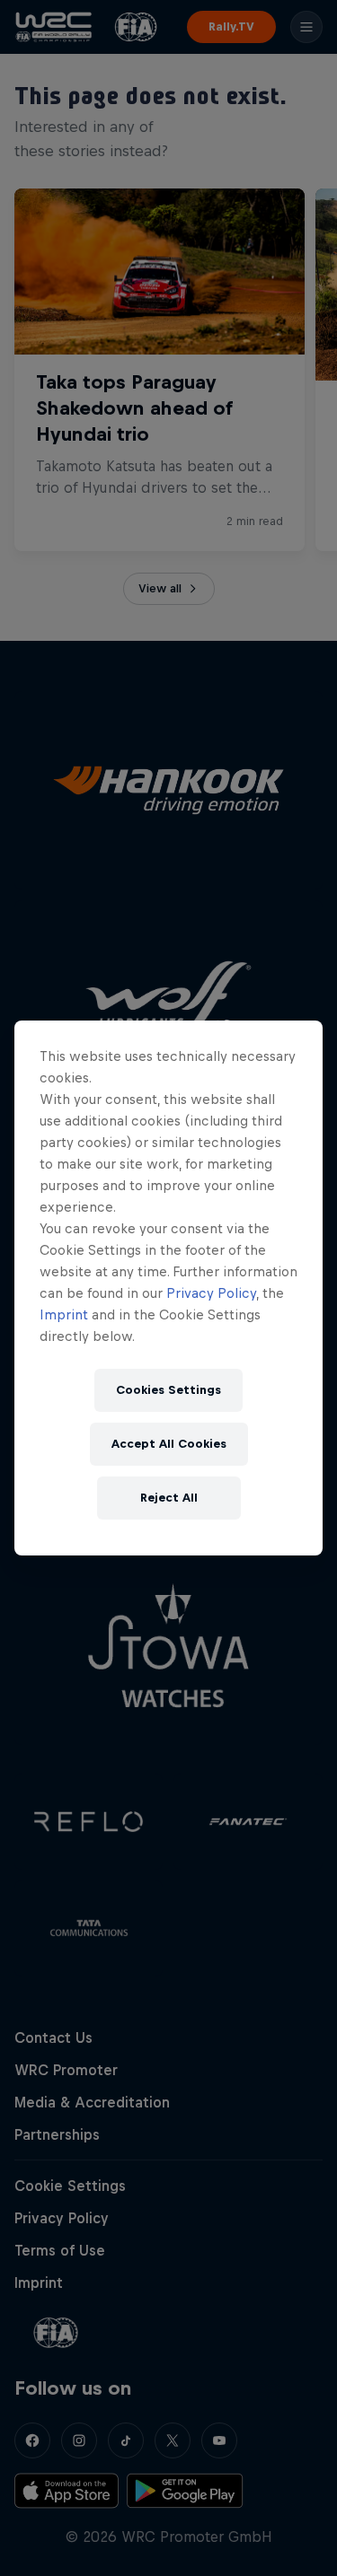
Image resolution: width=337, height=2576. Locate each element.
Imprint (64, 1314)
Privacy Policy (211, 1293)
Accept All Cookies (169, 1444)
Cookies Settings (168, 1390)
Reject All (169, 1498)
